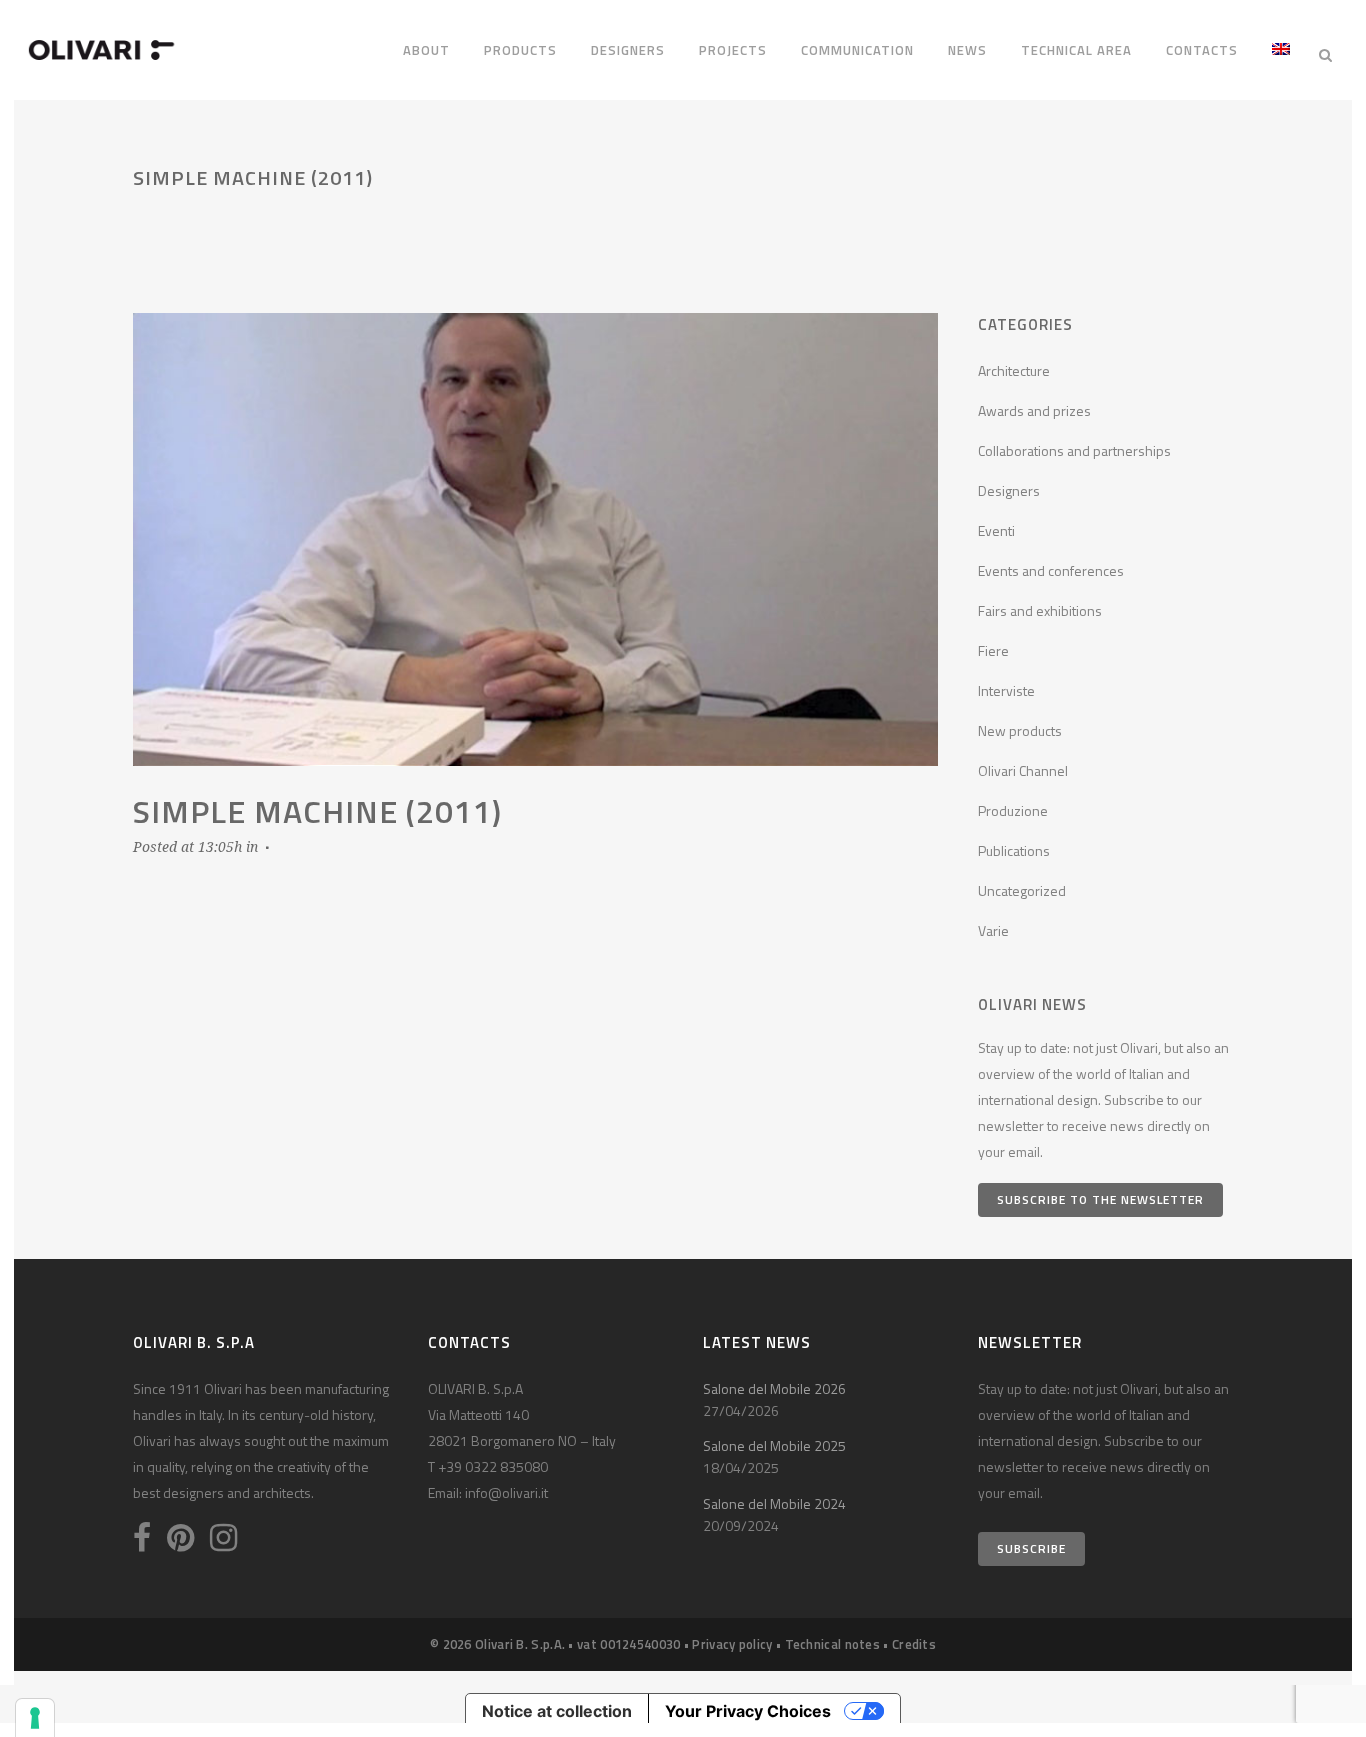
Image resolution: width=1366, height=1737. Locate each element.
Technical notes (833, 1644)
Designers (1009, 490)
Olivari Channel (1023, 770)
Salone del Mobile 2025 (774, 1445)
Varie (993, 930)
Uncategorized (1022, 890)
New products (1020, 730)
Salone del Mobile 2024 (774, 1503)
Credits (914, 1644)
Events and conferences (1051, 570)
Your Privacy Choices (748, 1711)
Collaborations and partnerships (1074, 450)
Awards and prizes (1034, 410)
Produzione (1013, 810)
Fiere (993, 650)
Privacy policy (732, 1644)
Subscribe (1031, 1548)
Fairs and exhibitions (1040, 610)
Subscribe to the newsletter (1100, 1199)
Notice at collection (557, 1711)
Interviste (1006, 690)
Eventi (996, 530)
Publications (1014, 850)
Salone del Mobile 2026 (774, 1388)
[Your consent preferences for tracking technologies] (35, 1718)
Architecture (1014, 370)
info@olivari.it (506, 1492)
